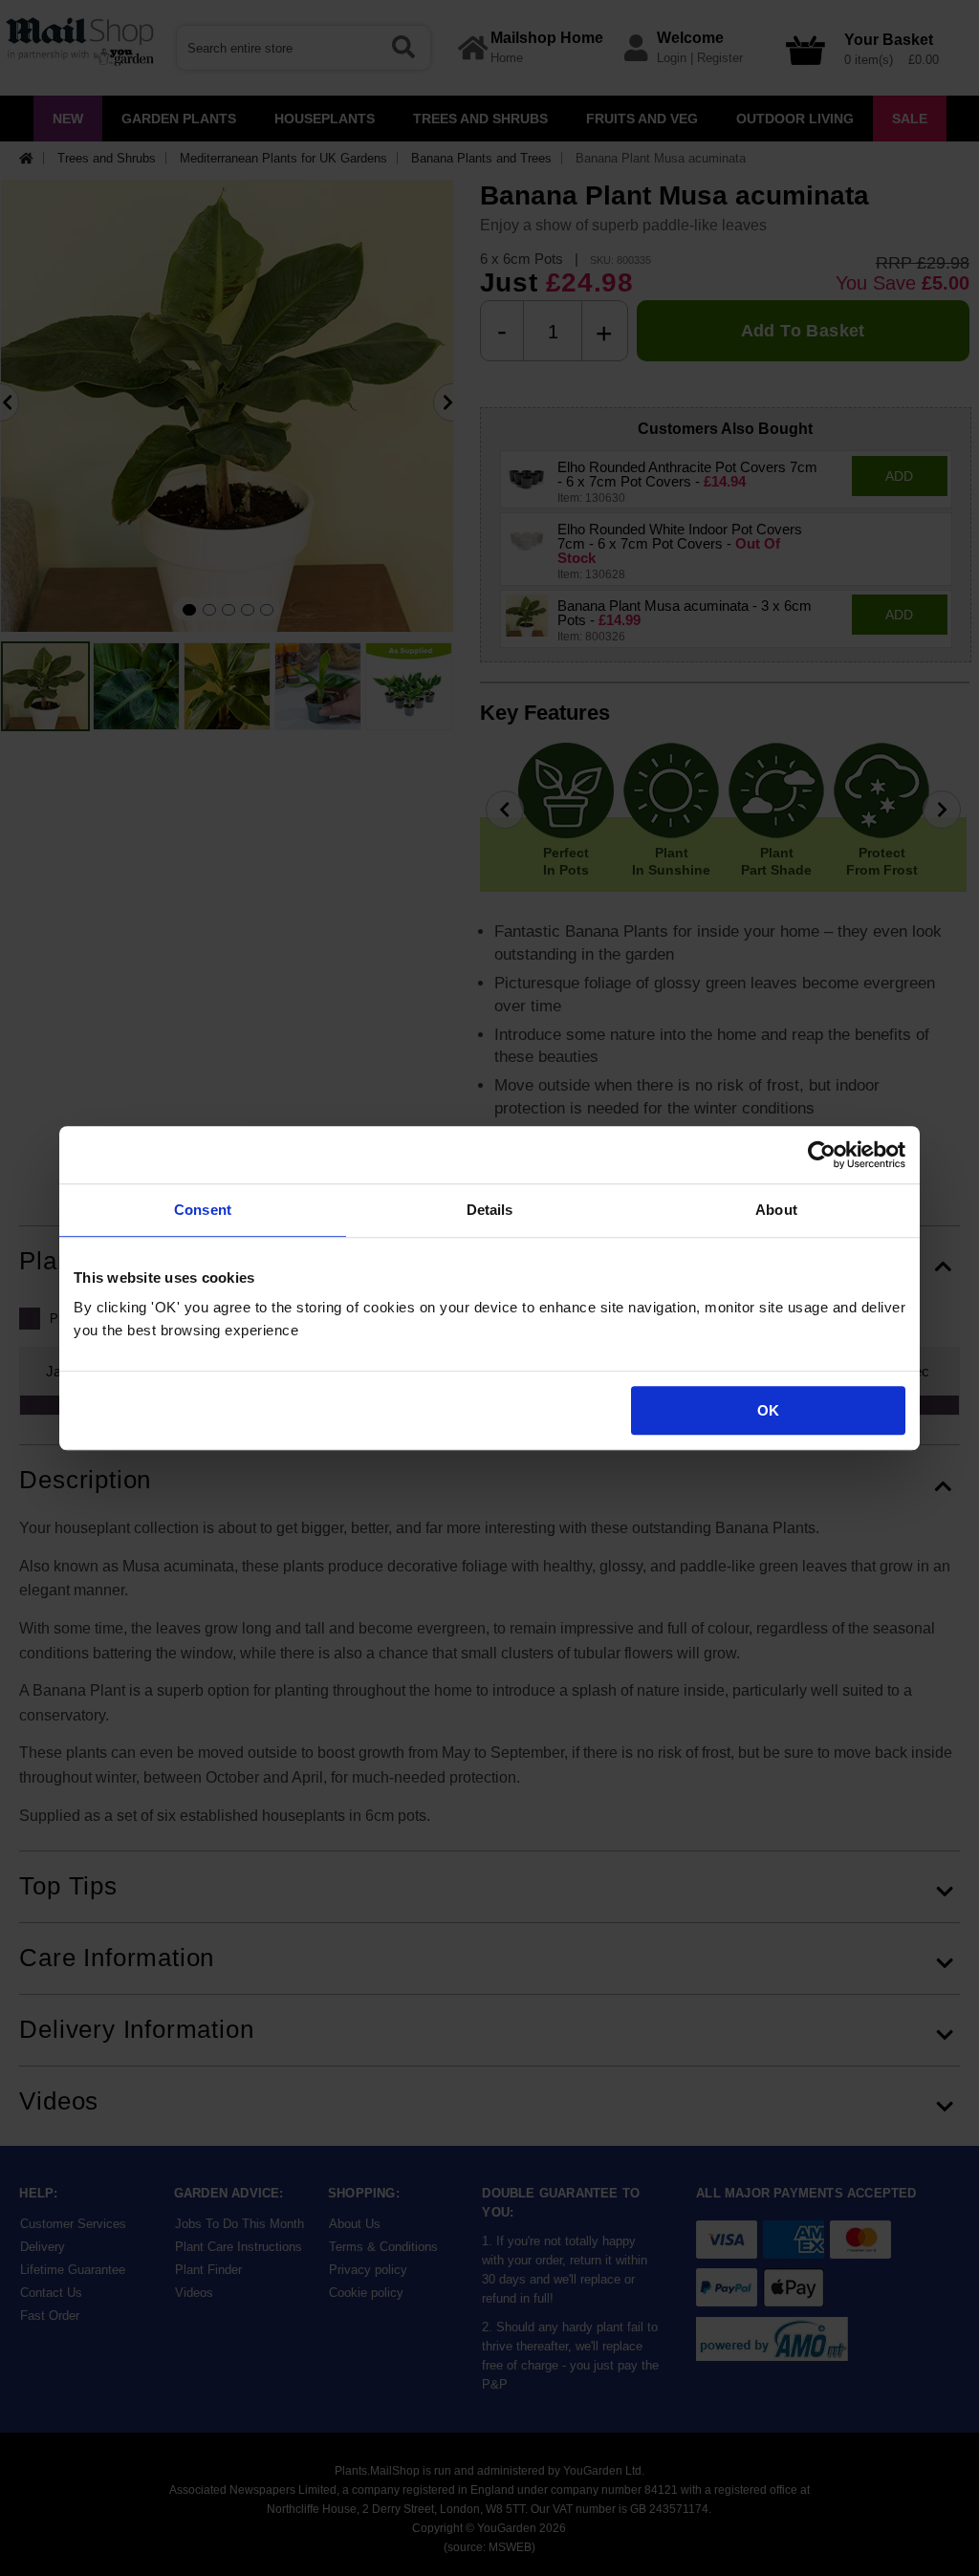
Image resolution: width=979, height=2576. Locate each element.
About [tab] (776, 1210)
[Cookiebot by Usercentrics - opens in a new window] (822, 1155)
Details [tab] (490, 1210)
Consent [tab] (203, 1210)
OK (768, 1410)
